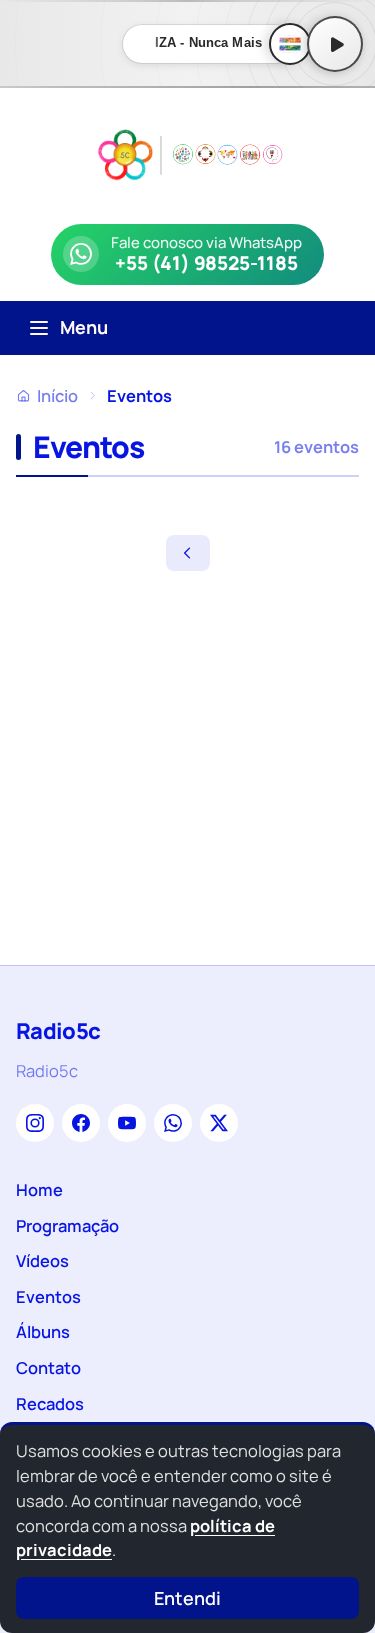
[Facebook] (81, 1123)
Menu (84, 327)
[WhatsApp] (173, 1123)
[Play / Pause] (335, 44)
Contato (48, 1367)
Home (39, 1189)
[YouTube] (127, 1123)
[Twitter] (219, 1123)
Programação (67, 1225)
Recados (50, 1403)
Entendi (187, 1598)
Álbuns (43, 1331)
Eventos (48, 1296)
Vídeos (42, 1260)
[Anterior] (188, 553)
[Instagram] (35, 1123)
